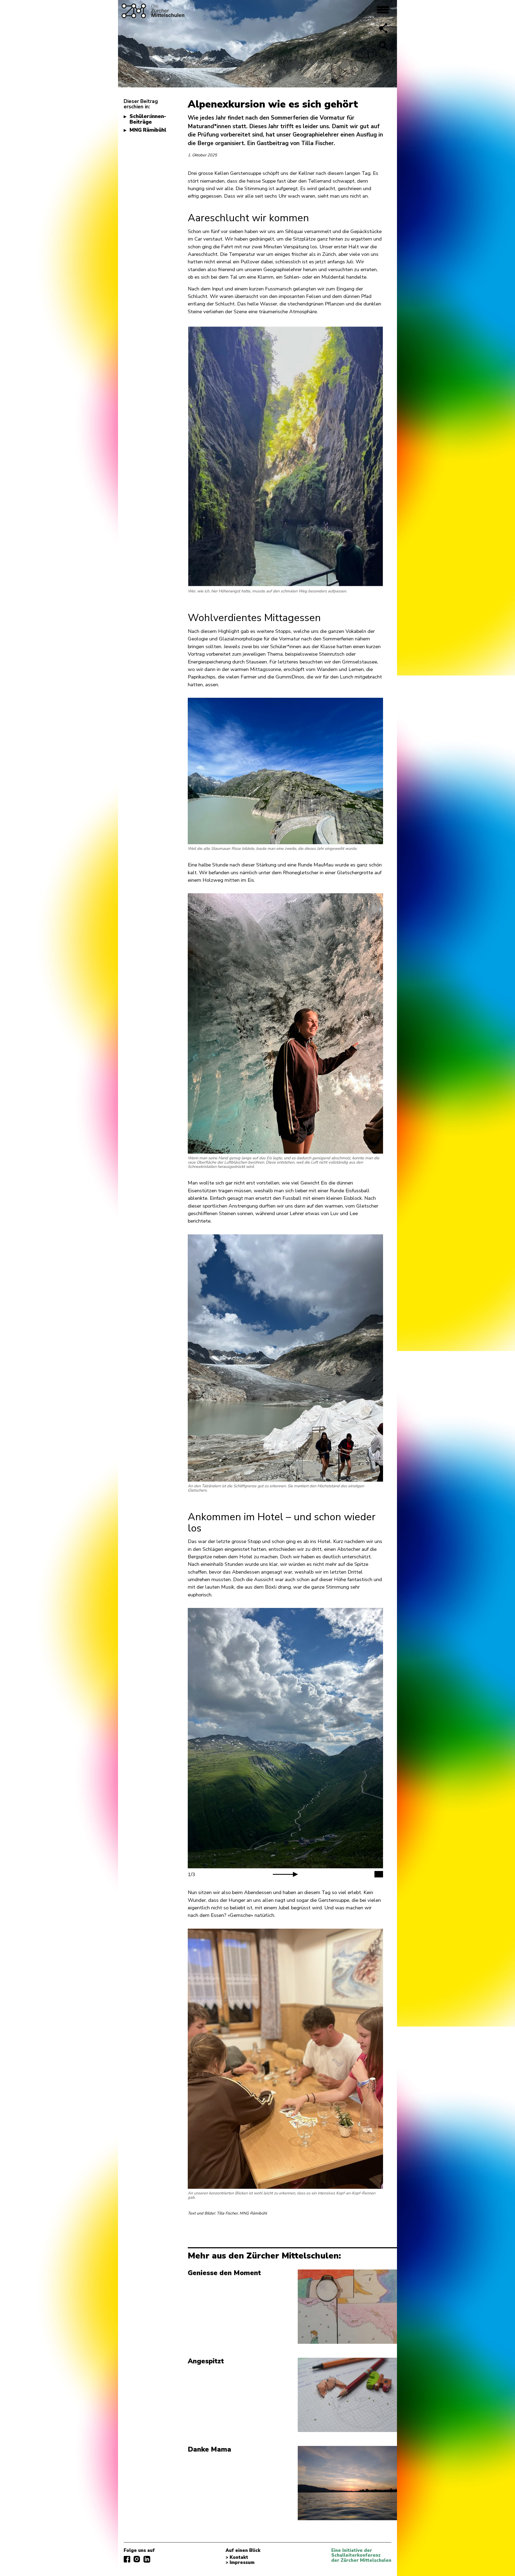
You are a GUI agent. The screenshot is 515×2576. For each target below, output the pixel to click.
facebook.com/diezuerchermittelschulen (127, 2559)
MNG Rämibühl (148, 130)
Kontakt (239, 2557)
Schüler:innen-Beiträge (148, 119)
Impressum (242, 2563)
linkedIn (147, 2559)
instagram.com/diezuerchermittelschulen (137, 2559)
